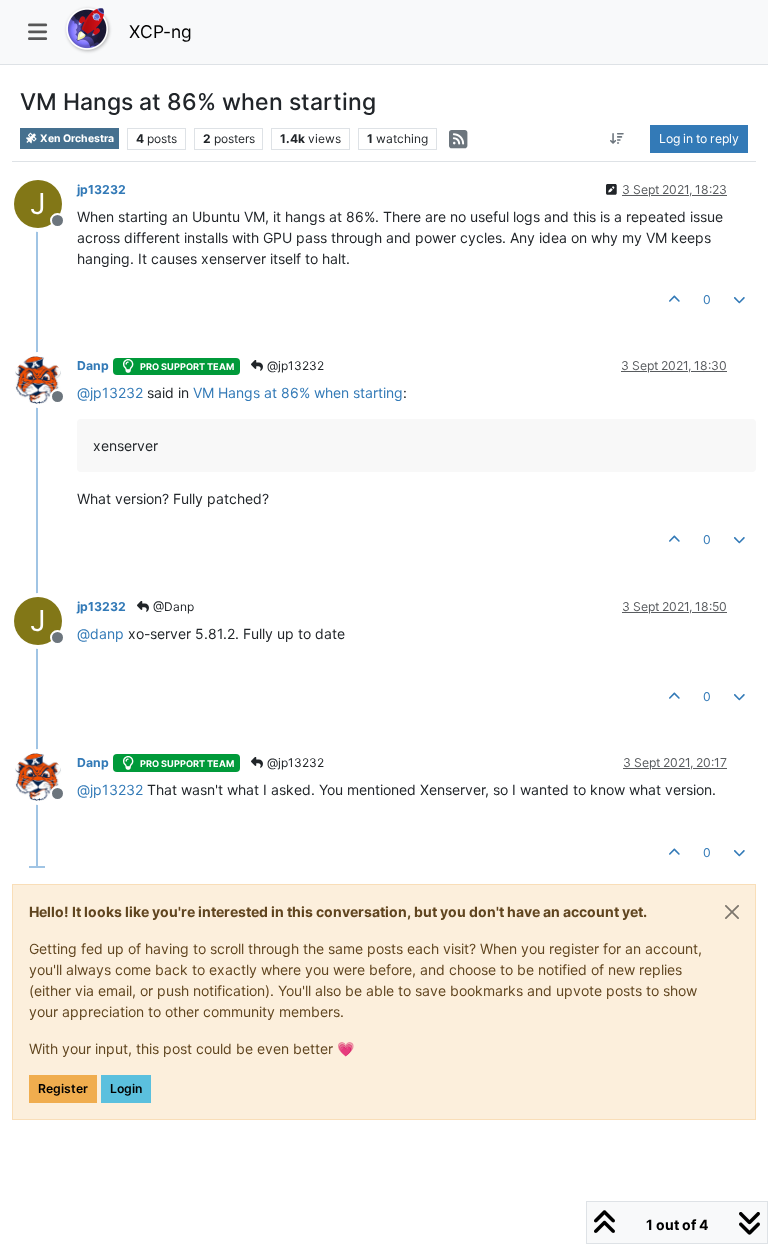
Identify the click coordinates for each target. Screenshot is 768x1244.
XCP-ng (160, 31)
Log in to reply (699, 138)
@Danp (172, 606)
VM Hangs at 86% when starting (298, 392)
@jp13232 (294, 365)
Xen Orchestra (76, 138)
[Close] (732, 912)
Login (126, 1088)
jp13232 (101, 189)
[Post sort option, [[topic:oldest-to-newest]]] (617, 139)
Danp (93, 365)
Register (63, 1088)
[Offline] (45, 378)
